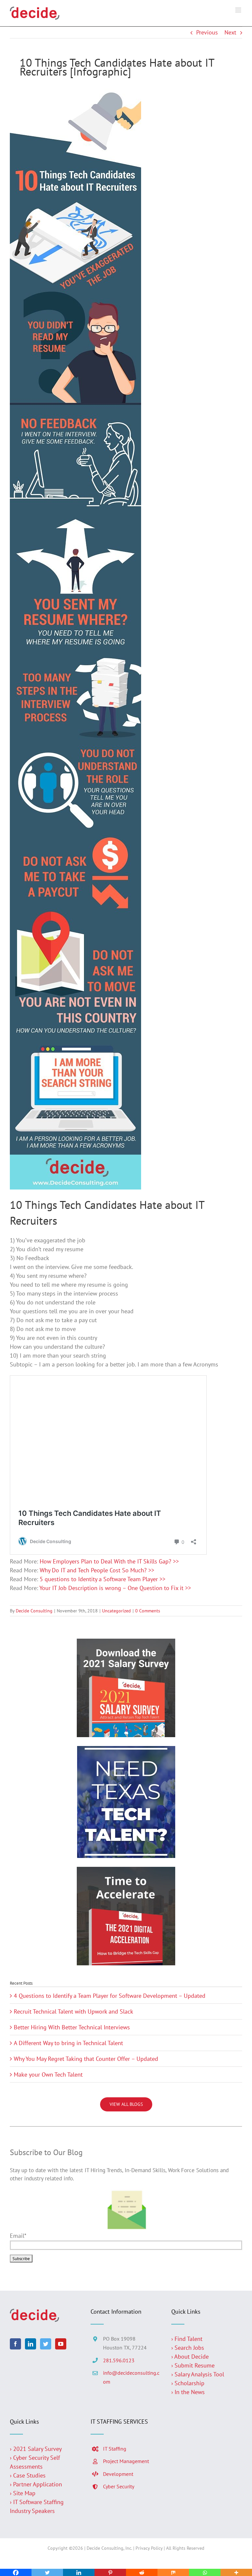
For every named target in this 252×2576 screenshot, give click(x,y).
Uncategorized (116, 1611)
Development (118, 2474)
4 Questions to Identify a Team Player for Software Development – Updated (110, 1996)
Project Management (126, 2461)
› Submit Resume (193, 2365)
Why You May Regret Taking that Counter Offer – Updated (86, 2059)
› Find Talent (187, 2339)
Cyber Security (119, 2486)
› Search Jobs (188, 2348)
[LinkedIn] (31, 2344)
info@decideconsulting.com (131, 2377)
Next (230, 32)
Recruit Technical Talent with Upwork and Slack (73, 2011)
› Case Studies (28, 2475)
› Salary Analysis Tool (198, 2374)
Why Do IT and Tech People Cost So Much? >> (97, 1570)
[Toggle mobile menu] (239, 10)
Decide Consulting (34, 1611)
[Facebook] (15, 2344)
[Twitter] (46, 2344)
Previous (207, 32)
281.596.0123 (119, 2360)
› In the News (188, 2392)
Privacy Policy (149, 2548)
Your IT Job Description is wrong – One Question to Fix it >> (115, 1588)
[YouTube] (61, 2344)
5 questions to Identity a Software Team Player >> (103, 1579)
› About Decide (190, 2357)
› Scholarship (188, 2383)
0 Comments (148, 1611)
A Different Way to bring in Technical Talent (68, 2043)
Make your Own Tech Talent (48, 2074)
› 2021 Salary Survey (36, 2449)
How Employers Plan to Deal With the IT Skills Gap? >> (109, 1561)
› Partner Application (36, 2484)
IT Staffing (115, 2449)
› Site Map (23, 2493)
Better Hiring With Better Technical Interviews (72, 2027)
